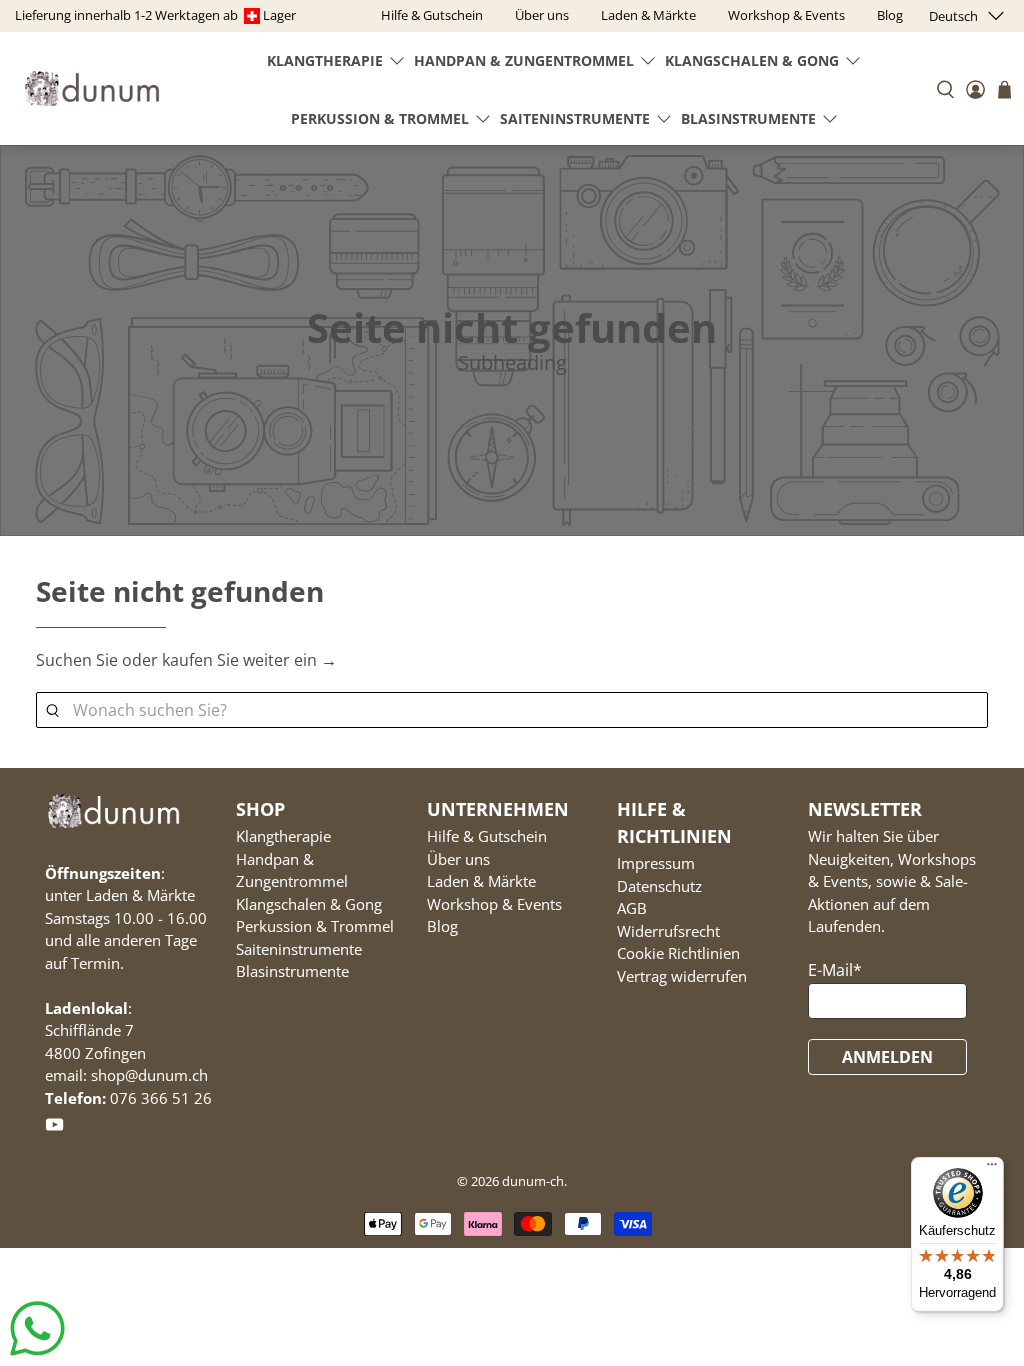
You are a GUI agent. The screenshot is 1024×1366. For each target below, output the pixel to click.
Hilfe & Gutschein (487, 836)
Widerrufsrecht (668, 931)
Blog (442, 926)
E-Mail (835, 970)
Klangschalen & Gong (752, 60)
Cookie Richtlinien (678, 953)
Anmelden (887, 1057)
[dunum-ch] (92, 88)
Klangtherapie (325, 60)
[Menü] (992, 1169)
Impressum (656, 863)
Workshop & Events (494, 904)
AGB (632, 908)
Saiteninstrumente (575, 118)
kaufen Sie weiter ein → (249, 660)
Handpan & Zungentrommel (524, 60)
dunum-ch (533, 1181)
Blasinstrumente (748, 118)
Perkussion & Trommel (380, 118)
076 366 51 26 (161, 1098)
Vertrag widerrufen (682, 976)
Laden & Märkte (481, 881)
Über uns (458, 859)
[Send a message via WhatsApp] (37, 1328)
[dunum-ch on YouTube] (54, 1129)
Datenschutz (659, 886)
